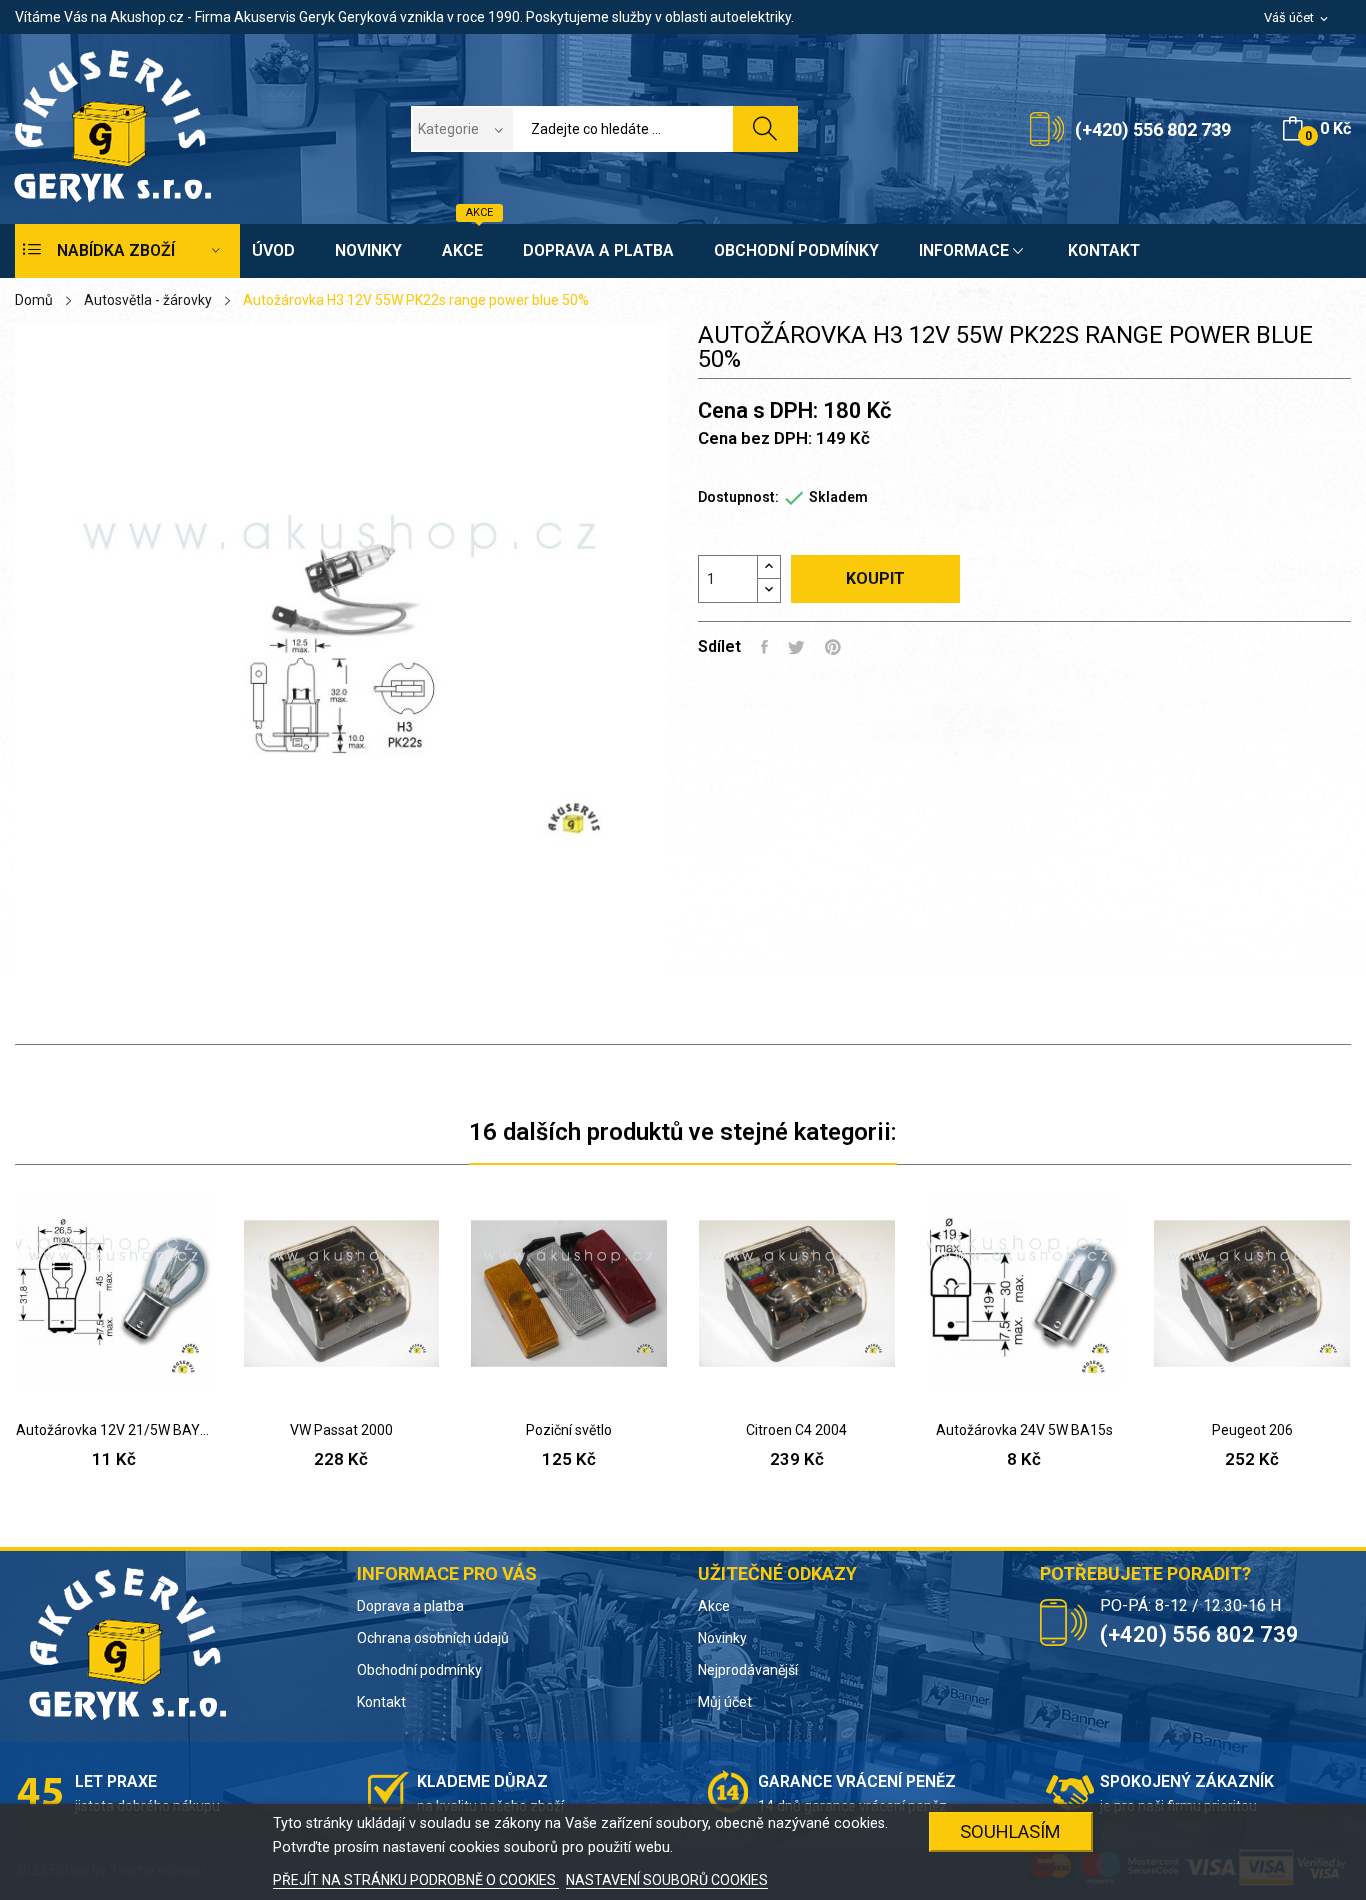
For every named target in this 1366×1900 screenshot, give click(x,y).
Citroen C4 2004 (796, 1430)
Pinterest (833, 647)
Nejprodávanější (748, 1670)
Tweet (796, 647)
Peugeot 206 (1252, 1430)
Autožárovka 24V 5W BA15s (1024, 1430)
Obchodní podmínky (419, 1670)
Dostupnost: (738, 497)
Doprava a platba (410, 1606)
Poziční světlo (569, 1430)
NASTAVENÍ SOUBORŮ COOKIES (667, 1880)
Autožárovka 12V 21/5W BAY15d (114, 1430)
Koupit (875, 578)
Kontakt (381, 1702)
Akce (714, 1606)
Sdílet (764, 647)
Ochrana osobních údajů (433, 1638)
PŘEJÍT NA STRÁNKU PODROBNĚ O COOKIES (416, 1880)
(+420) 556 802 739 (1153, 129)
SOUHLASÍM (1010, 1831)
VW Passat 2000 (341, 1430)
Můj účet (725, 1702)
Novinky (722, 1638)
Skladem (838, 497)
